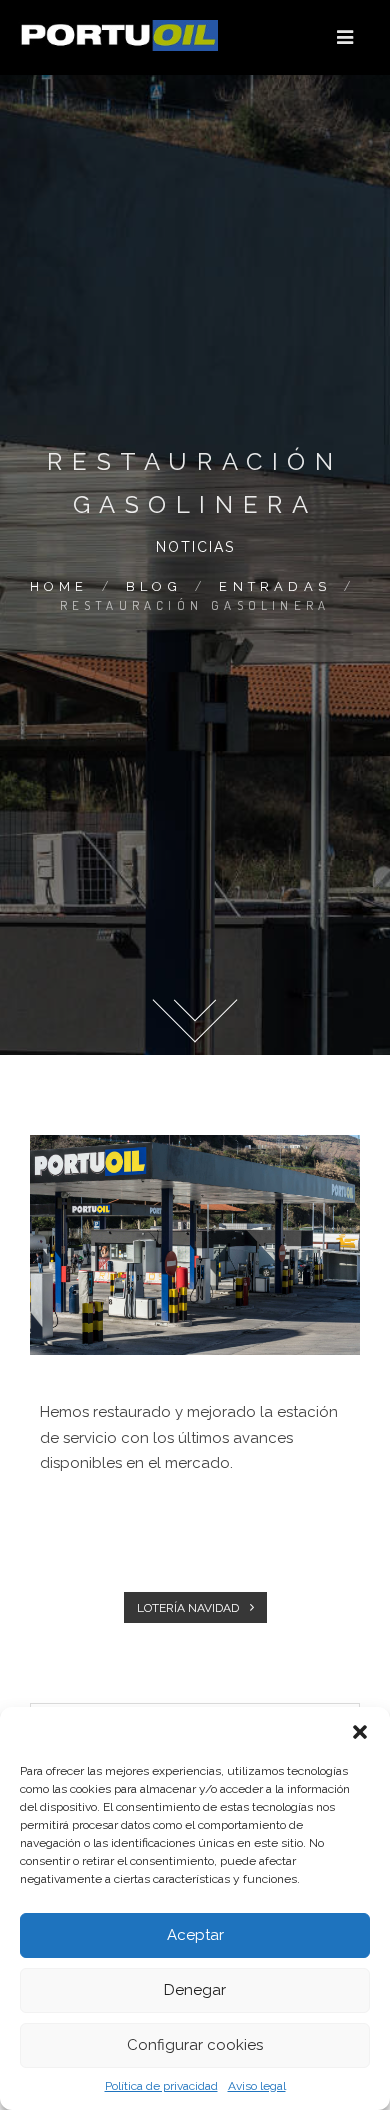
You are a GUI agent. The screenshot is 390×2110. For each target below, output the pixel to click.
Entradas (275, 586)
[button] (360, 1732)
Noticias (195, 547)
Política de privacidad (161, 2086)
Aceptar (195, 1935)
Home (59, 586)
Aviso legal (257, 2086)
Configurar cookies (195, 2045)
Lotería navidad (189, 1608)
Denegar (195, 1990)
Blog (154, 586)
